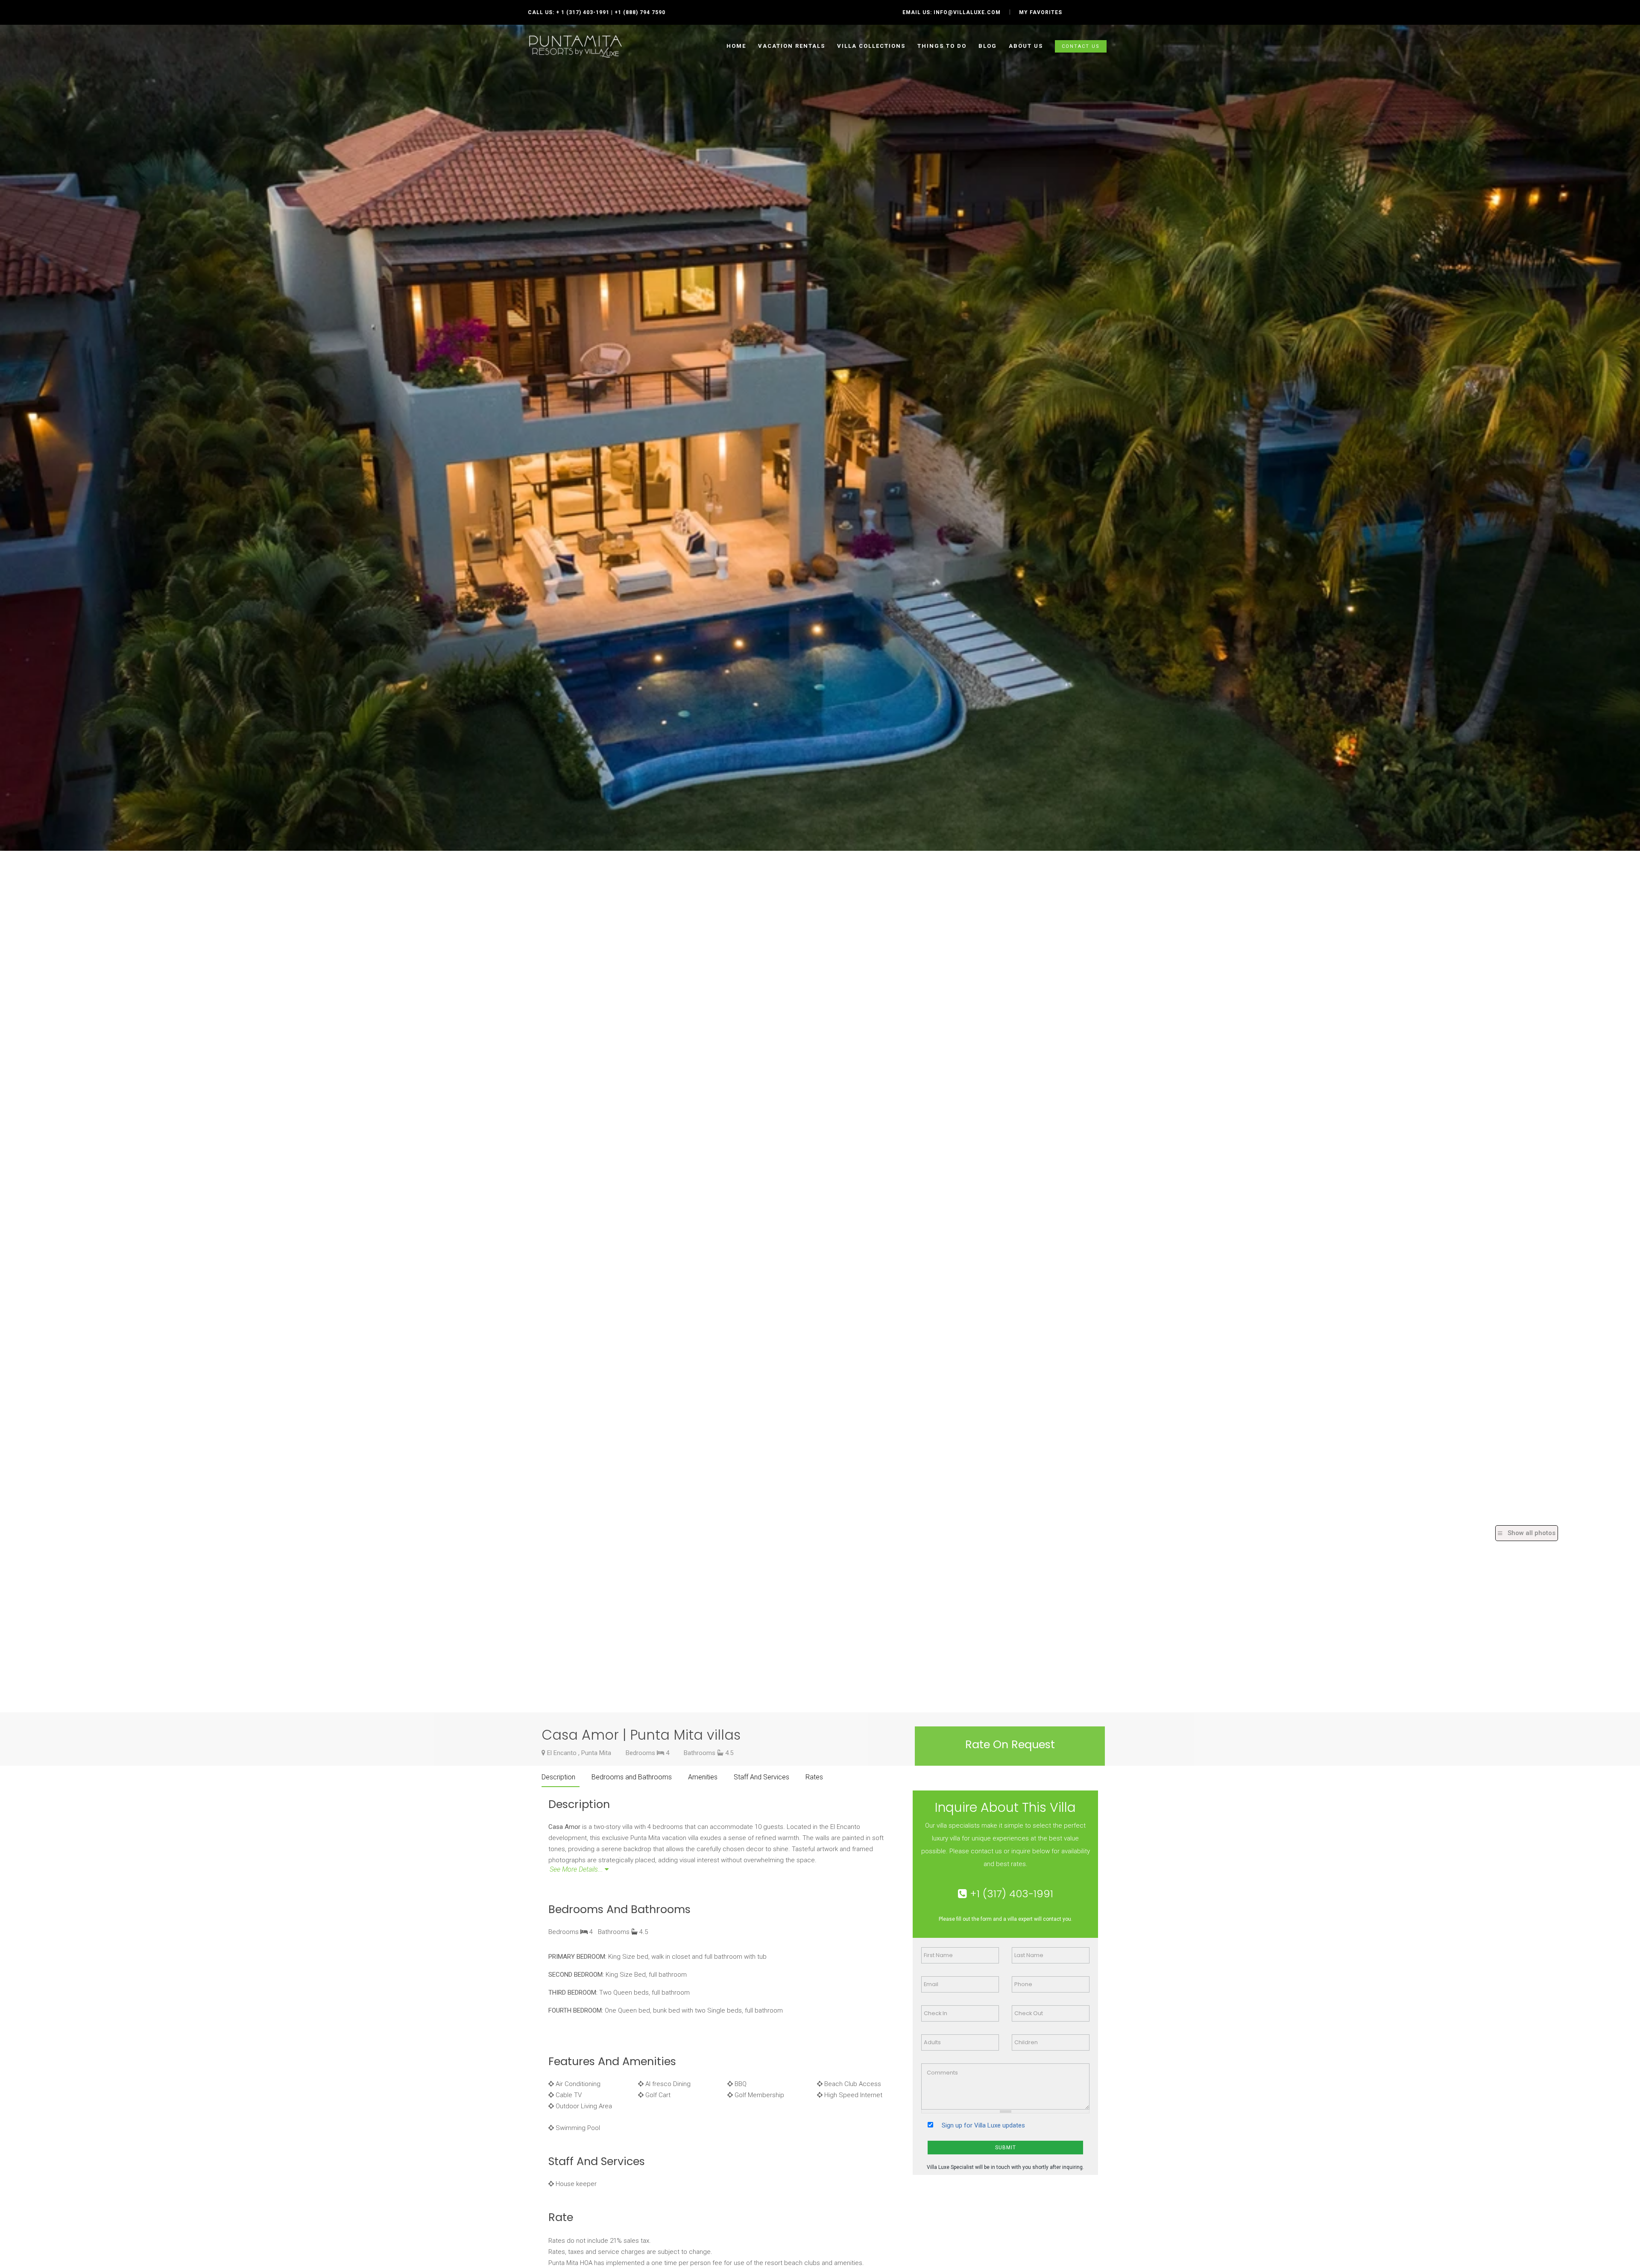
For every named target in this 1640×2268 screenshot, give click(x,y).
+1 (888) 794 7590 (640, 12)
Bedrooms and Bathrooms (632, 1777)
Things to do (942, 46)
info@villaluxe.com (967, 12)
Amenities (703, 1777)
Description (558, 1777)
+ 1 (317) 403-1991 (583, 12)
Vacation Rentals (792, 46)
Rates (814, 1777)
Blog (988, 46)
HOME (736, 46)
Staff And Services (761, 1777)
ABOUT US (1026, 46)
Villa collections (871, 46)
